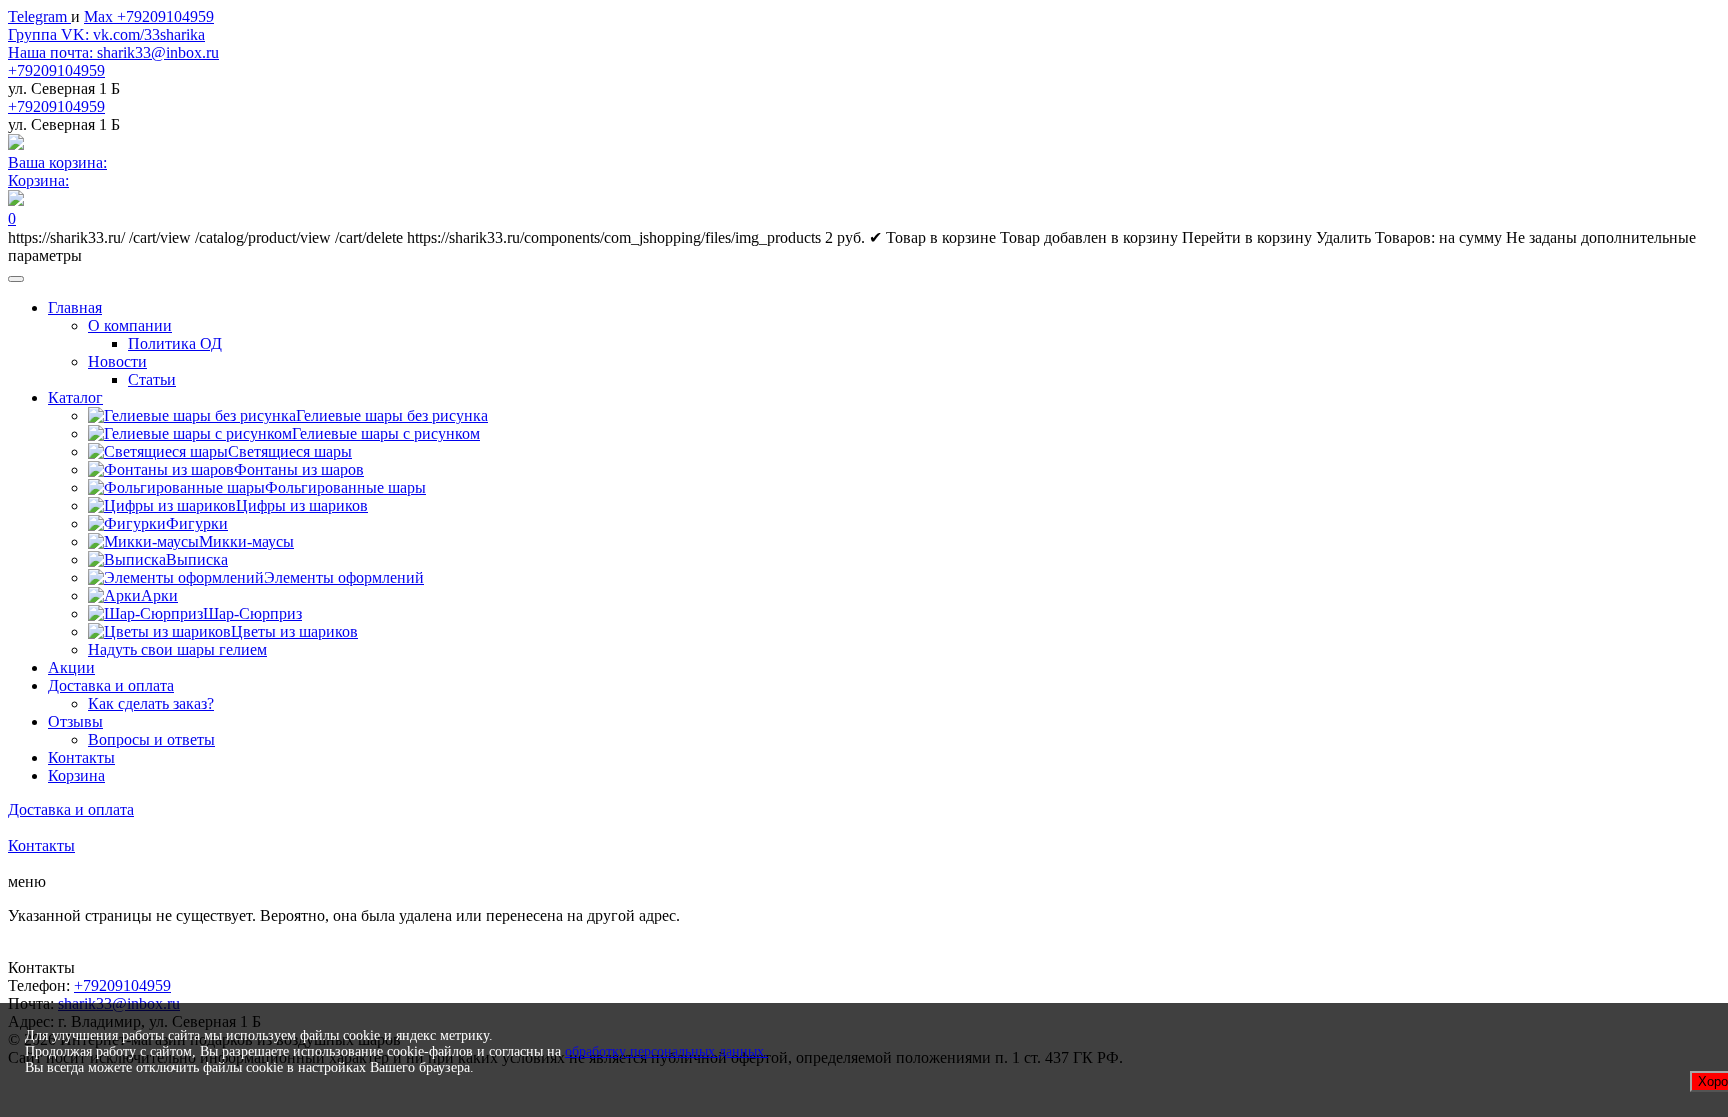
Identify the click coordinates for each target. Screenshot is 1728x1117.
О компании (130, 325)
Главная (75, 307)
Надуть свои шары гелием (177, 649)
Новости (117, 361)
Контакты (81, 757)
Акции (71, 667)
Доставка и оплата (111, 685)
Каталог (75, 397)
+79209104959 (56, 70)
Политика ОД (175, 343)
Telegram (39, 16)
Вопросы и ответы (151, 739)
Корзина (76, 775)
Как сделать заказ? (151, 703)
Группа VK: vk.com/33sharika (106, 34)
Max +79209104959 (149, 16)
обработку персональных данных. (666, 1051)
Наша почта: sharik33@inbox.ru (113, 52)
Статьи (152, 379)
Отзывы (75, 721)
